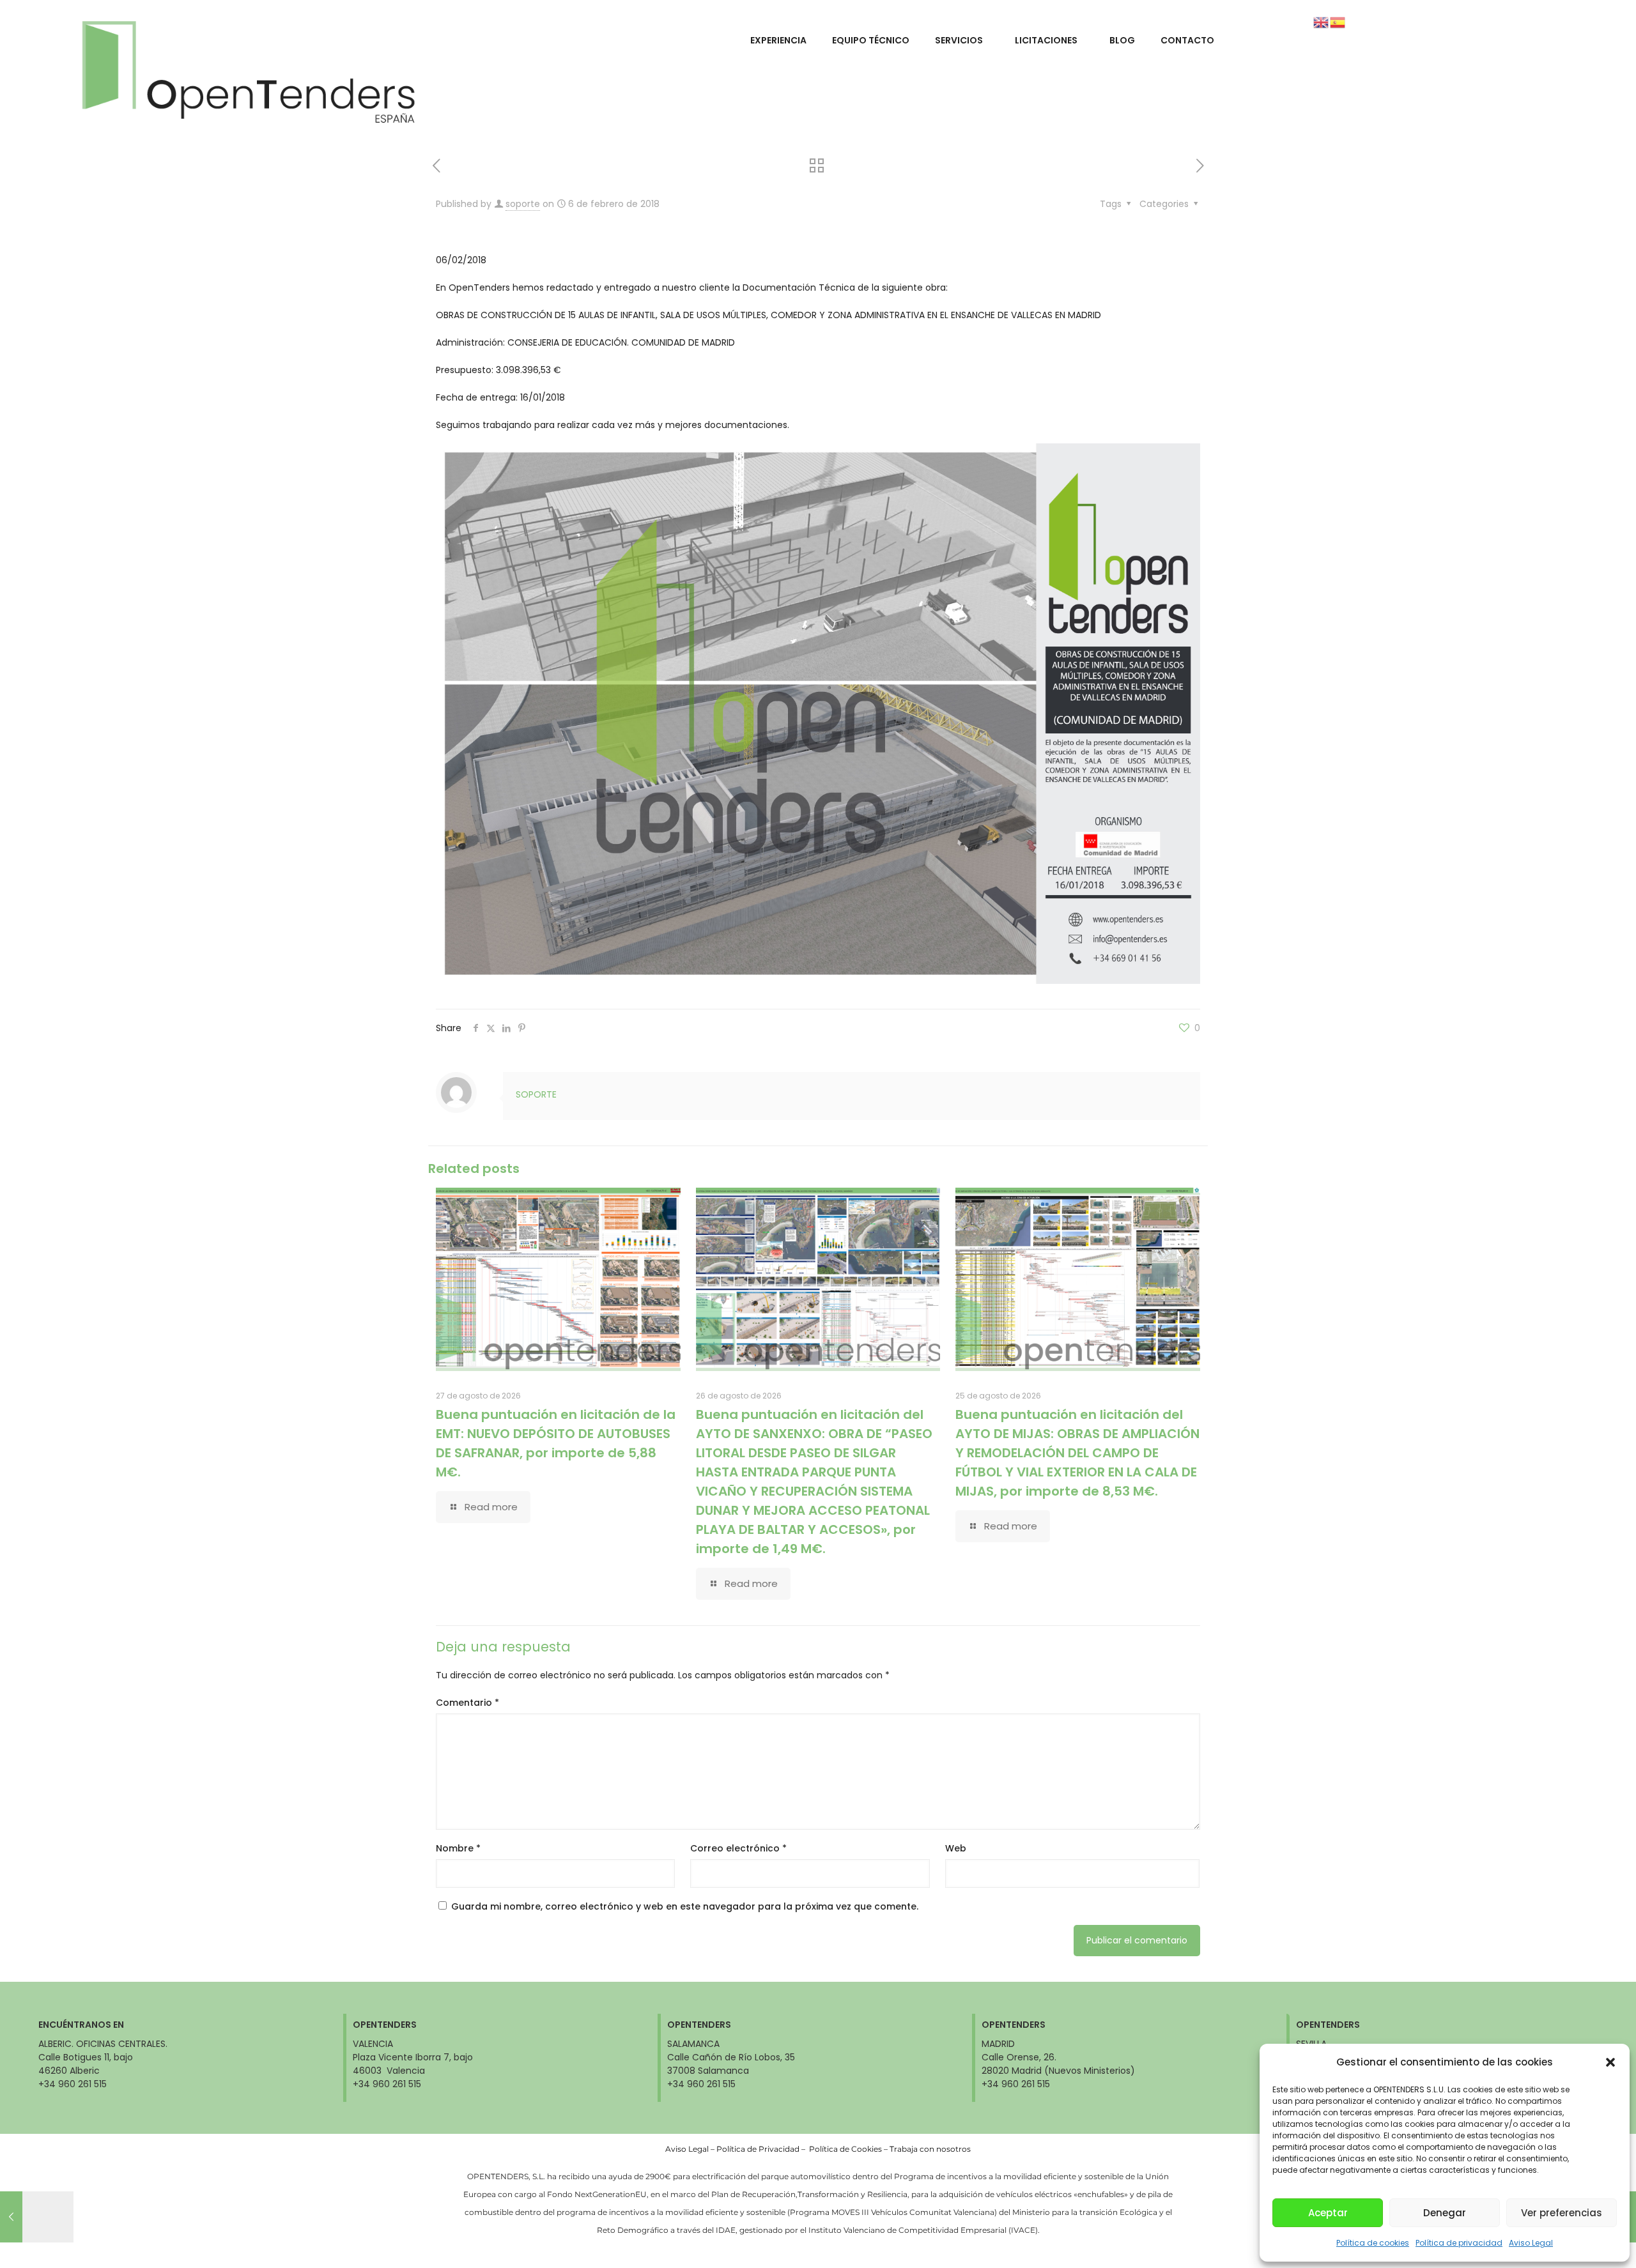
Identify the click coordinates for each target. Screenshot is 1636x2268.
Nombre (458, 1848)
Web (956, 1848)
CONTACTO (1187, 40)
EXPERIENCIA (778, 40)
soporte (523, 204)
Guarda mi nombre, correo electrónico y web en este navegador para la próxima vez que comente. (685, 1906)
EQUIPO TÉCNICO (871, 40)
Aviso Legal (1531, 2243)
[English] (1322, 22)
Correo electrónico (738, 1848)
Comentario (467, 1703)
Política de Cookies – (849, 2149)
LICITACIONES (1046, 40)
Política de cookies (1373, 2243)
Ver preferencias (1562, 2213)
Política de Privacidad (758, 2149)
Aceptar (1328, 2213)
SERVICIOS (959, 40)
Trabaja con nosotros (930, 2149)
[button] (1610, 2062)
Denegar (1445, 2213)
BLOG (1122, 40)
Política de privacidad (1459, 2243)
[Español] (1338, 22)
